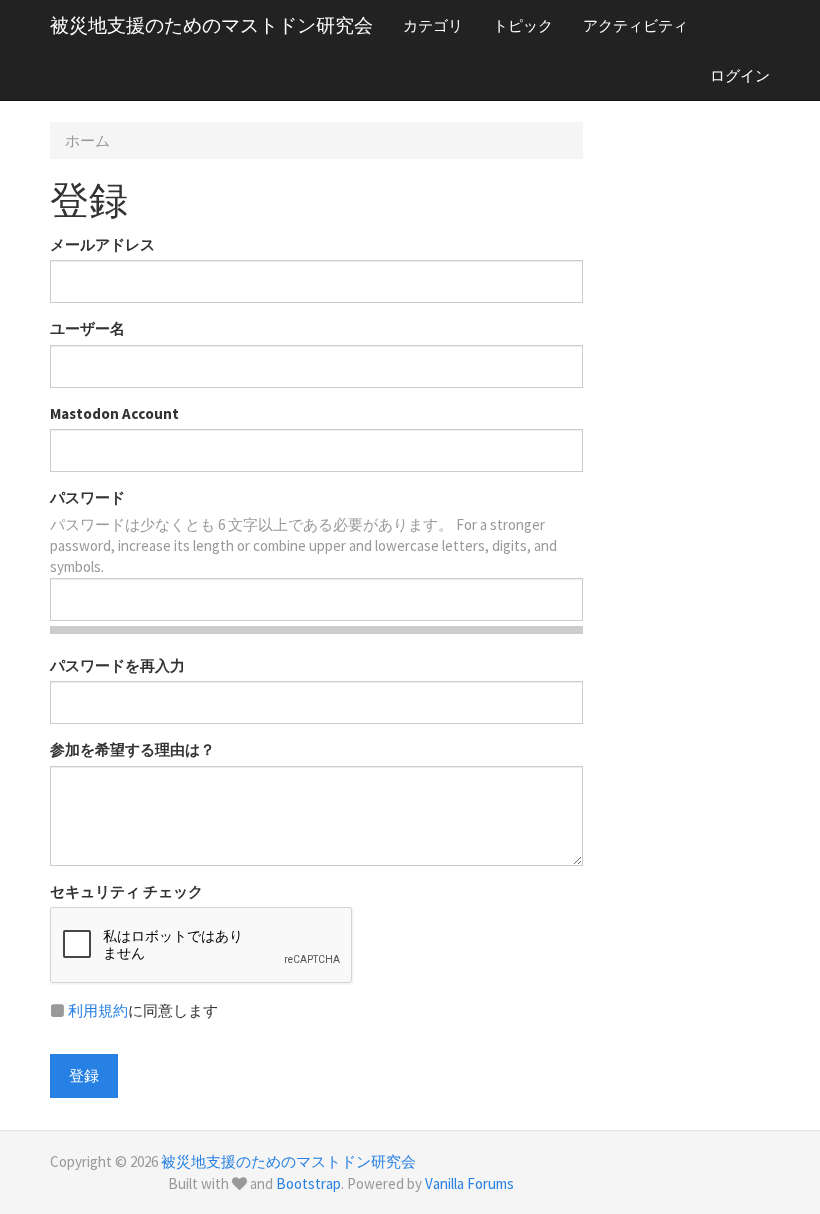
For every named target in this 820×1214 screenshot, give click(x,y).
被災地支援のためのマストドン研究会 (211, 25)
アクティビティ (635, 25)
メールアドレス (102, 244)
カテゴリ (433, 25)
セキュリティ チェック (126, 891)
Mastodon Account (114, 413)
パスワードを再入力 (117, 665)
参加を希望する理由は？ (132, 749)
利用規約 (98, 1010)
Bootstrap (308, 1183)
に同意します (143, 1010)
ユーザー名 (87, 328)
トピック (523, 25)
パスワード (87, 497)
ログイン (740, 75)
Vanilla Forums (469, 1183)
